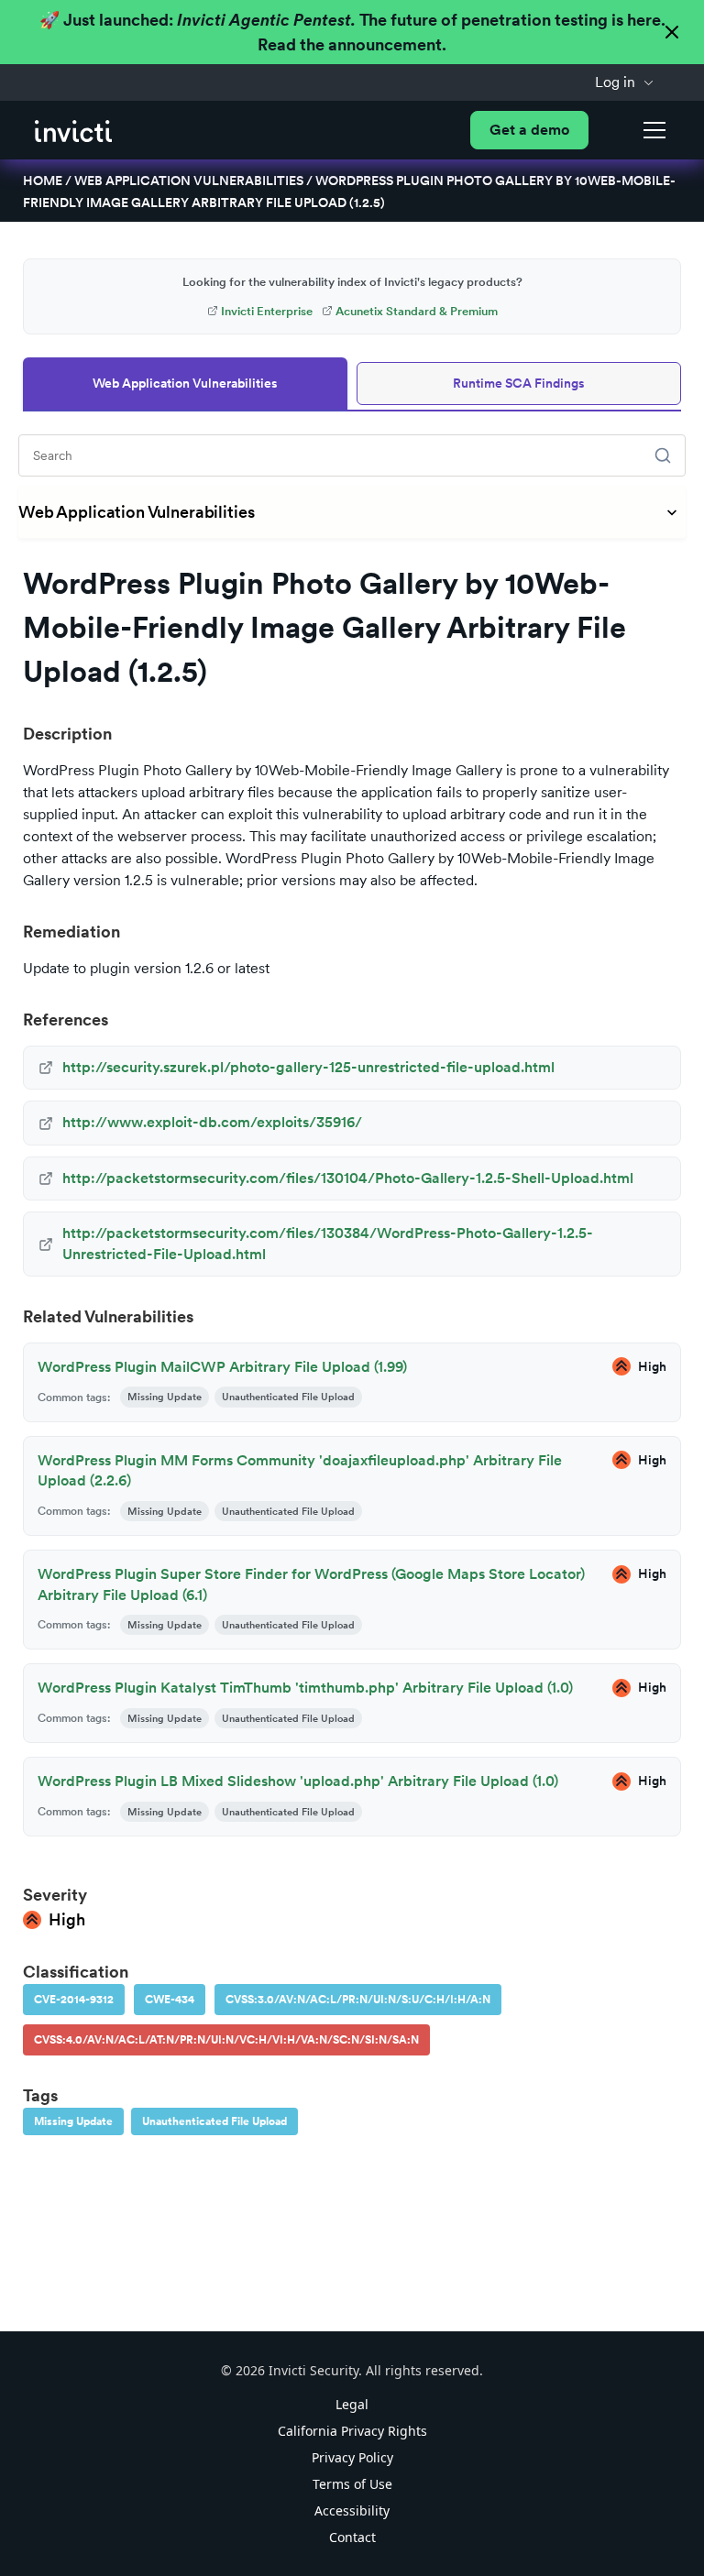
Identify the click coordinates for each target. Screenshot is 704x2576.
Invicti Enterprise (267, 311)
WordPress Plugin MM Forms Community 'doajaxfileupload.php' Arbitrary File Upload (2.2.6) (300, 1470)
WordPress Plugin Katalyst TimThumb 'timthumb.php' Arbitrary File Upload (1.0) (305, 1688)
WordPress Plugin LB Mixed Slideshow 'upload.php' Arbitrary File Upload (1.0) (298, 1781)
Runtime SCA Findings (519, 383)
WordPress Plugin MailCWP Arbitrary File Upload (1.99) (222, 1367)
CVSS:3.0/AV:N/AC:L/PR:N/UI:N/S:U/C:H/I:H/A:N (358, 2000)
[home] (73, 130)
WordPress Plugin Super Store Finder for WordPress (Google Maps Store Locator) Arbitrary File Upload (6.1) (311, 1584)
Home (43, 181)
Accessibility (352, 2510)
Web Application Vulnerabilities (189, 181)
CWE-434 (170, 2000)
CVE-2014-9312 (74, 2000)
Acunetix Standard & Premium (417, 311)
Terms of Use (352, 2484)
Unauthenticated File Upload (214, 2121)
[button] (625, 82)
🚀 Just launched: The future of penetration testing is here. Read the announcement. (352, 32)
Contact (352, 2537)
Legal (352, 2404)
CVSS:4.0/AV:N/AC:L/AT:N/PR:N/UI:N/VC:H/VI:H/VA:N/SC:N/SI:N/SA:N (226, 2040)
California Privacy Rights (352, 2431)
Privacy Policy (352, 2457)
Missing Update (73, 2121)
